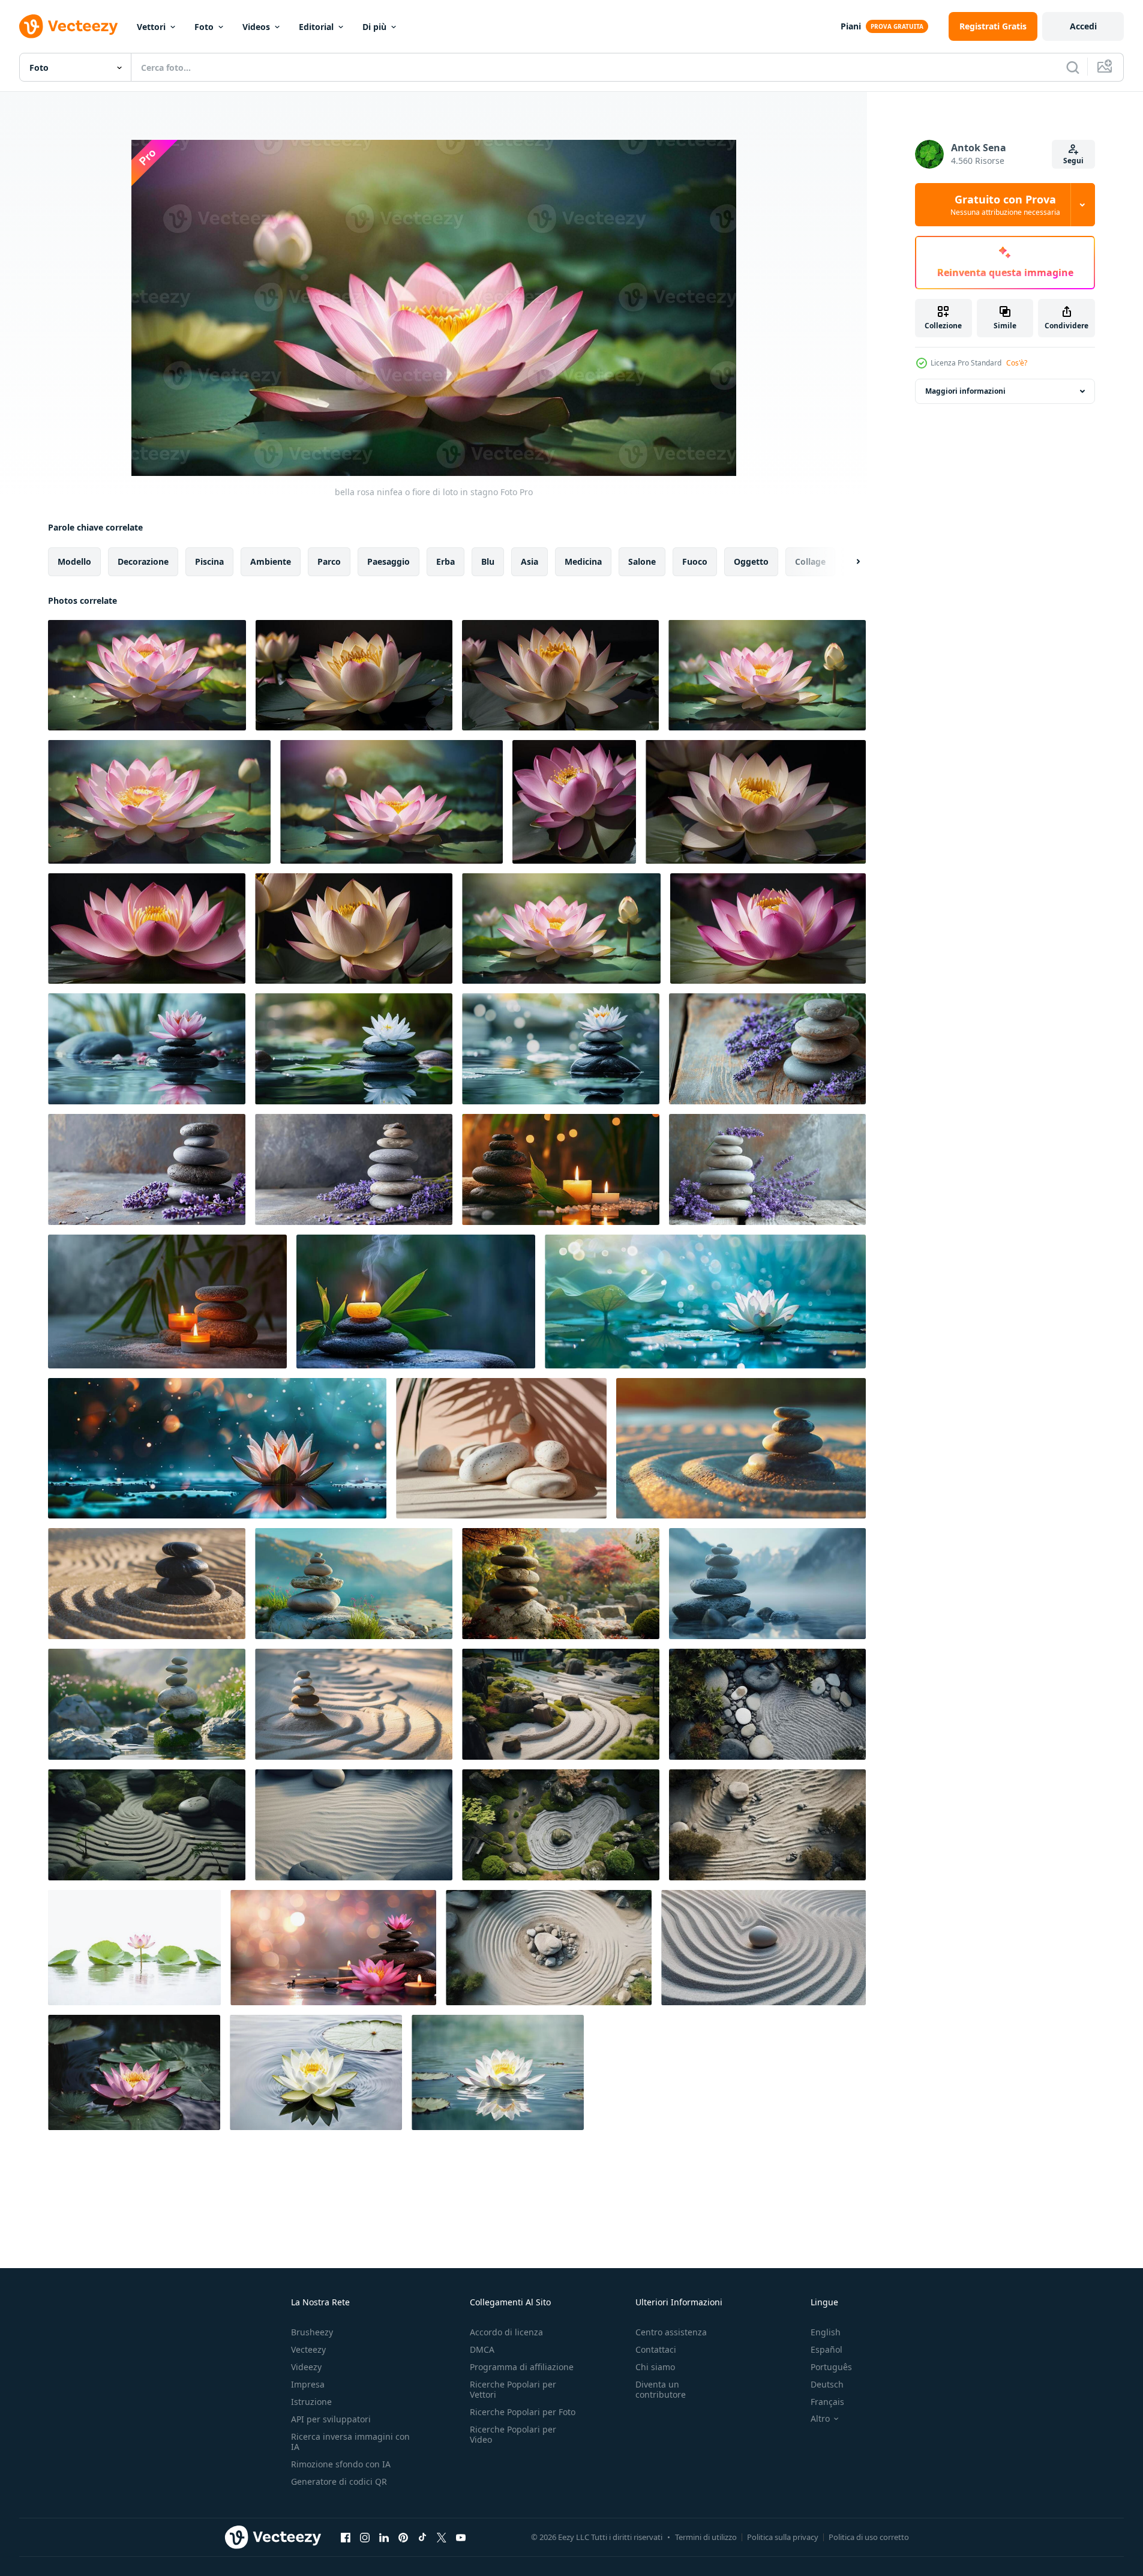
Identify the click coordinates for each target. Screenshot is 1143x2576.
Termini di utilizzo (706, 2537)
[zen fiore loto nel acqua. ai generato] (134, 2072)
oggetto (751, 561)
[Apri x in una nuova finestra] (442, 2537)
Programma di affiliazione (522, 2367)
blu (488, 561)
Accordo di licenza (506, 2332)
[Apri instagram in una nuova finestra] (365, 2537)
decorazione (143, 561)
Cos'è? (1017, 363)
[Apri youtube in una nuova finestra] (461, 2537)
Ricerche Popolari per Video (513, 2434)
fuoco (695, 561)
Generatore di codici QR (339, 2481)
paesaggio (388, 561)
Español (826, 2349)
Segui (1073, 161)
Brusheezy (312, 2332)
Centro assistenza (671, 2332)
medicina (583, 561)
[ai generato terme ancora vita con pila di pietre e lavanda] (767, 1049)
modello (74, 561)
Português (831, 2367)
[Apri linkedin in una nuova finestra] (384, 2537)
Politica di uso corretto (869, 2537)
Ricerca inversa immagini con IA (350, 2442)
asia (529, 561)
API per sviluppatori (331, 2419)
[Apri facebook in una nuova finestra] (346, 2537)
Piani (851, 26)
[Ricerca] (1073, 67)
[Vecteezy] (68, 26)
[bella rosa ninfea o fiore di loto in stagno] (147, 675)
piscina (209, 561)
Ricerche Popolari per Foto (523, 2412)
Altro (820, 2419)
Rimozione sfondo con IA (341, 2464)
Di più (374, 27)
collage (810, 561)
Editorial (316, 27)
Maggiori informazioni (965, 391)
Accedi (1083, 26)
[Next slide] (848, 562)
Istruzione (311, 2402)
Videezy (306, 2367)
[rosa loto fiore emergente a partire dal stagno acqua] (134, 1948)
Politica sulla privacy (783, 2537)
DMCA (482, 2349)
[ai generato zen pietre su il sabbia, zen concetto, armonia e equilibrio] (741, 1448)
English (826, 2332)
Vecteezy (308, 2349)
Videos (256, 27)
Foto (204, 27)
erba (445, 561)
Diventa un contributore (661, 2389)
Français (827, 2402)
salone (642, 561)
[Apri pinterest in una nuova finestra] (403, 2537)
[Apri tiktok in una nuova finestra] (422, 2537)
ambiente (271, 561)
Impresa (308, 2384)
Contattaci (656, 2349)
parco (329, 561)
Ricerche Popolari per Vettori (513, 2389)
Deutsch (827, 2384)
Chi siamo (655, 2367)
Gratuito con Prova (1005, 205)
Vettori (151, 27)
